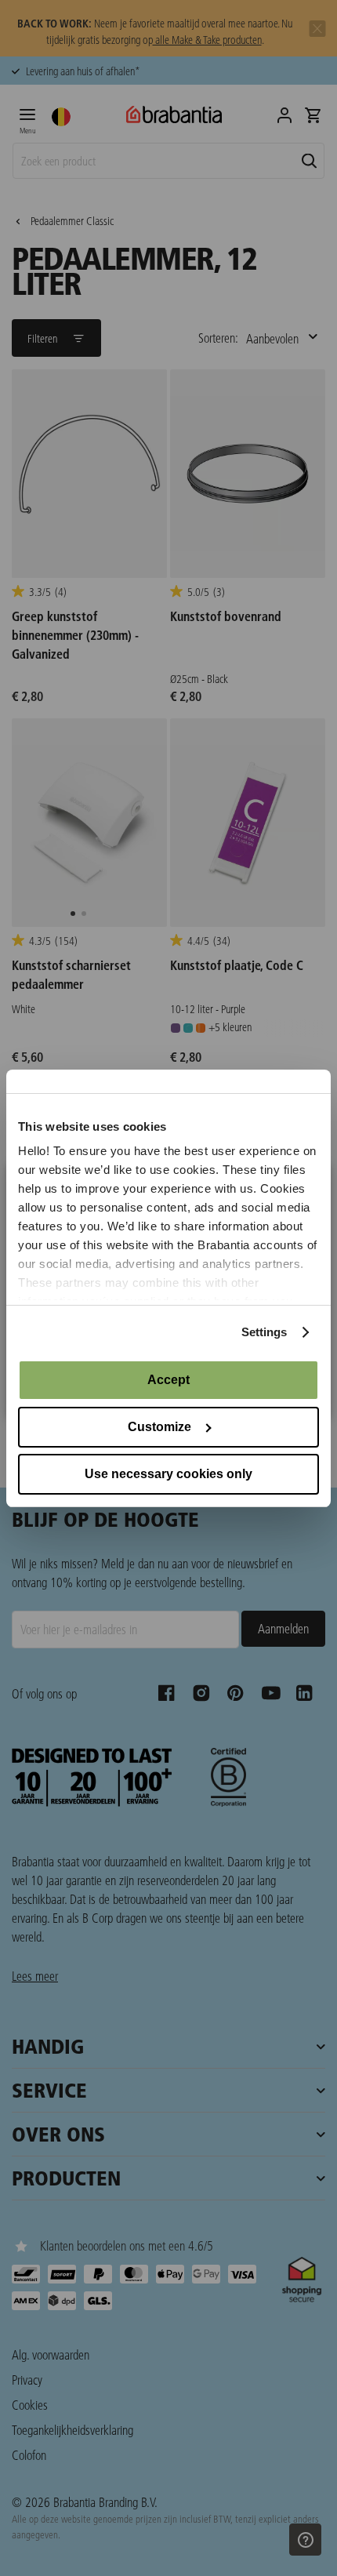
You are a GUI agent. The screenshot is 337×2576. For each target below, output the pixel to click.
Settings (265, 1332)
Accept (168, 1380)
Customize (159, 1427)
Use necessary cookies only (168, 1474)
